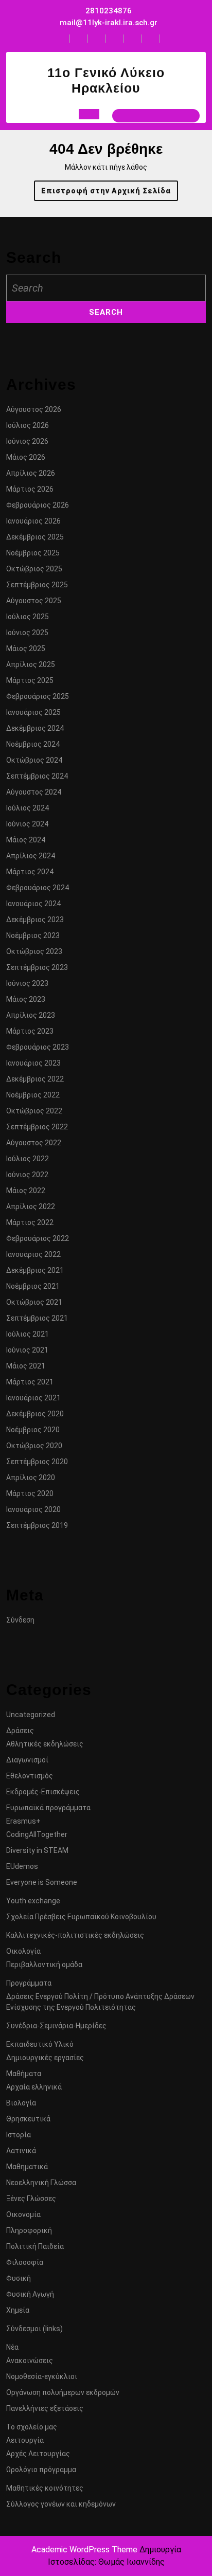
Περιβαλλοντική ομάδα (44, 1965)
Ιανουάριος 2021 (33, 1398)
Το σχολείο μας (32, 2427)
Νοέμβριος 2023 (33, 935)
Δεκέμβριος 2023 (35, 920)
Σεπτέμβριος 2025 (37, 585)
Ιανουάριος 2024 (33, 904)
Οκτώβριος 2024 (34, 760)
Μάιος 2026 (26, 457)
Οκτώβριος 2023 (34, 951)
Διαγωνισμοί (27, 1760)
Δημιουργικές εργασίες (45, 2058)
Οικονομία (23, 2214)
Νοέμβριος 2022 (33, 1095)
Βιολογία (21, 2103)
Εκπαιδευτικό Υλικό (40, 2044)
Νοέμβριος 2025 (33, 553)
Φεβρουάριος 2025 (38, 696)
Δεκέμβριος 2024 (35, 728)
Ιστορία (19, 2135)
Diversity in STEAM (37, 1850)
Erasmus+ (23, 1821)
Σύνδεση (20, 1620)
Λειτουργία (25, 2440)
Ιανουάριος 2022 (33, 1254)
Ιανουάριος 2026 (33, 521)
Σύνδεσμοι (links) (34, 2329)
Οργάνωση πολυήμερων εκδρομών (63, 2392)
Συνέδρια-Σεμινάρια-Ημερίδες (56, 2026)
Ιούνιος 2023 (27, 983)
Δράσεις (20, 1731)
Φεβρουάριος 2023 (38, 1047)
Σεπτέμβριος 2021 (37, 1318)
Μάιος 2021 (26, 1366)
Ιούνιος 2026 (27, 441)
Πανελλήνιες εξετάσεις (45, 2408)
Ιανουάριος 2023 (33, 1063)
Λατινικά (21, 2151)
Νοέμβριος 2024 (33, 744)
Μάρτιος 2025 (30, 680)
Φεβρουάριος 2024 (38, 888)
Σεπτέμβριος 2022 (37, 1127)
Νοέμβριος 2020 (33, 1430)
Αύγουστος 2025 (34, 601)
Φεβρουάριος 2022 (38, 1238)
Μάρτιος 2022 (30, 1222)
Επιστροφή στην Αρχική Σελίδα (110, 194)
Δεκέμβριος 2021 (35, 1270)
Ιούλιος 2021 (28, 1334)
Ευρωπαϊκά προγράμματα (48, 1808)
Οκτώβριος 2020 (34, 1446)
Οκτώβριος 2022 (34, 1111)
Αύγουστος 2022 (34, 1143)
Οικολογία (23, 1951)
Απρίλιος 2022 (31, 1206)
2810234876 (109, 11)
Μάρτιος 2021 (30, 1382)
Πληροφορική (29, 2230)
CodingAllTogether (37, 1834)
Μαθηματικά (27, 2167)
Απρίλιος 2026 (31, 473)
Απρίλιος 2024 (31, 856)
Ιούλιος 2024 (28, 808)
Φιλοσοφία (25, 2262)
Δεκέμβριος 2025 (35, 537)
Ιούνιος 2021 (27, 1350)
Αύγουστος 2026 (34, 409)
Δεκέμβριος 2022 (35, 1079)
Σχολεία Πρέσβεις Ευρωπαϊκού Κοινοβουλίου (81, 1917)
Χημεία (18, 2310)
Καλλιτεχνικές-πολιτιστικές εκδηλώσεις (75, 1935)
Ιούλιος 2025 (28, 617)
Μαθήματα (24, 2074)
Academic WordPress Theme (84, 2550)
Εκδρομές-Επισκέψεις (43, 1792)
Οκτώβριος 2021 (34, 1302)
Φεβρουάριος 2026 (38, 505)
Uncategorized (31, 1715)
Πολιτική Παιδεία (35, 2246)
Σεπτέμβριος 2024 (37, 776)
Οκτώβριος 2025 (34, 569)
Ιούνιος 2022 (27, 1175)
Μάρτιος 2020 (30, 1493)
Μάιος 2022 (26, 1191)
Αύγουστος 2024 (34, 792)
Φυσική (19, 2278)
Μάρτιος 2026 (30, 489)
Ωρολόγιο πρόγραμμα (41, 2470)
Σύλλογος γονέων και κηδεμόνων (61, 2504)
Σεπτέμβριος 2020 (37, 1462)
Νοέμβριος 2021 (33, 1286)
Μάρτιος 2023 (30, 1031)
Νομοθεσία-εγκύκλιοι (42, 2376)
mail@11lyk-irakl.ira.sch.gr (109, 23)
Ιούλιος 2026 (28, 425)
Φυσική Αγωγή (30, 2294)
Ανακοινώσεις (30, 2361)
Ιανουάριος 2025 (33, 712)
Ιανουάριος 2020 (33, 1509)
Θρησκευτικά (28, 2119)
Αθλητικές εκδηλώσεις (45, 1744)
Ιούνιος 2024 (27, 824)
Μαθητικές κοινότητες (45, 2488)
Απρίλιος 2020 (31, 1478)
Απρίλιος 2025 (31, 664)
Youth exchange (33, 1901)
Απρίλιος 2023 (31, 1015)
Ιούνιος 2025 (27, 633)
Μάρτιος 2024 (30, 872)
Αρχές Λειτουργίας (38, 2454)
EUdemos (22, 1866)
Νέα (12, 2347)
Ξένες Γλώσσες (31, 2199)
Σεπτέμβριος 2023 (37, 967)
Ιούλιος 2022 (28, 1159)
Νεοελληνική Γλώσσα (41, 2183)
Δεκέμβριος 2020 (35, 1414)
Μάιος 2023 (26, 999)
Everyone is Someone (42, 1882)
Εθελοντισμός (30, 1776)
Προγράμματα (29, 1983)
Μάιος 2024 (26, 840)
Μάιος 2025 (26, 648)
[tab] (89, 114)
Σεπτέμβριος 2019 (37, 1525)
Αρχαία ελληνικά (34, 2087)
